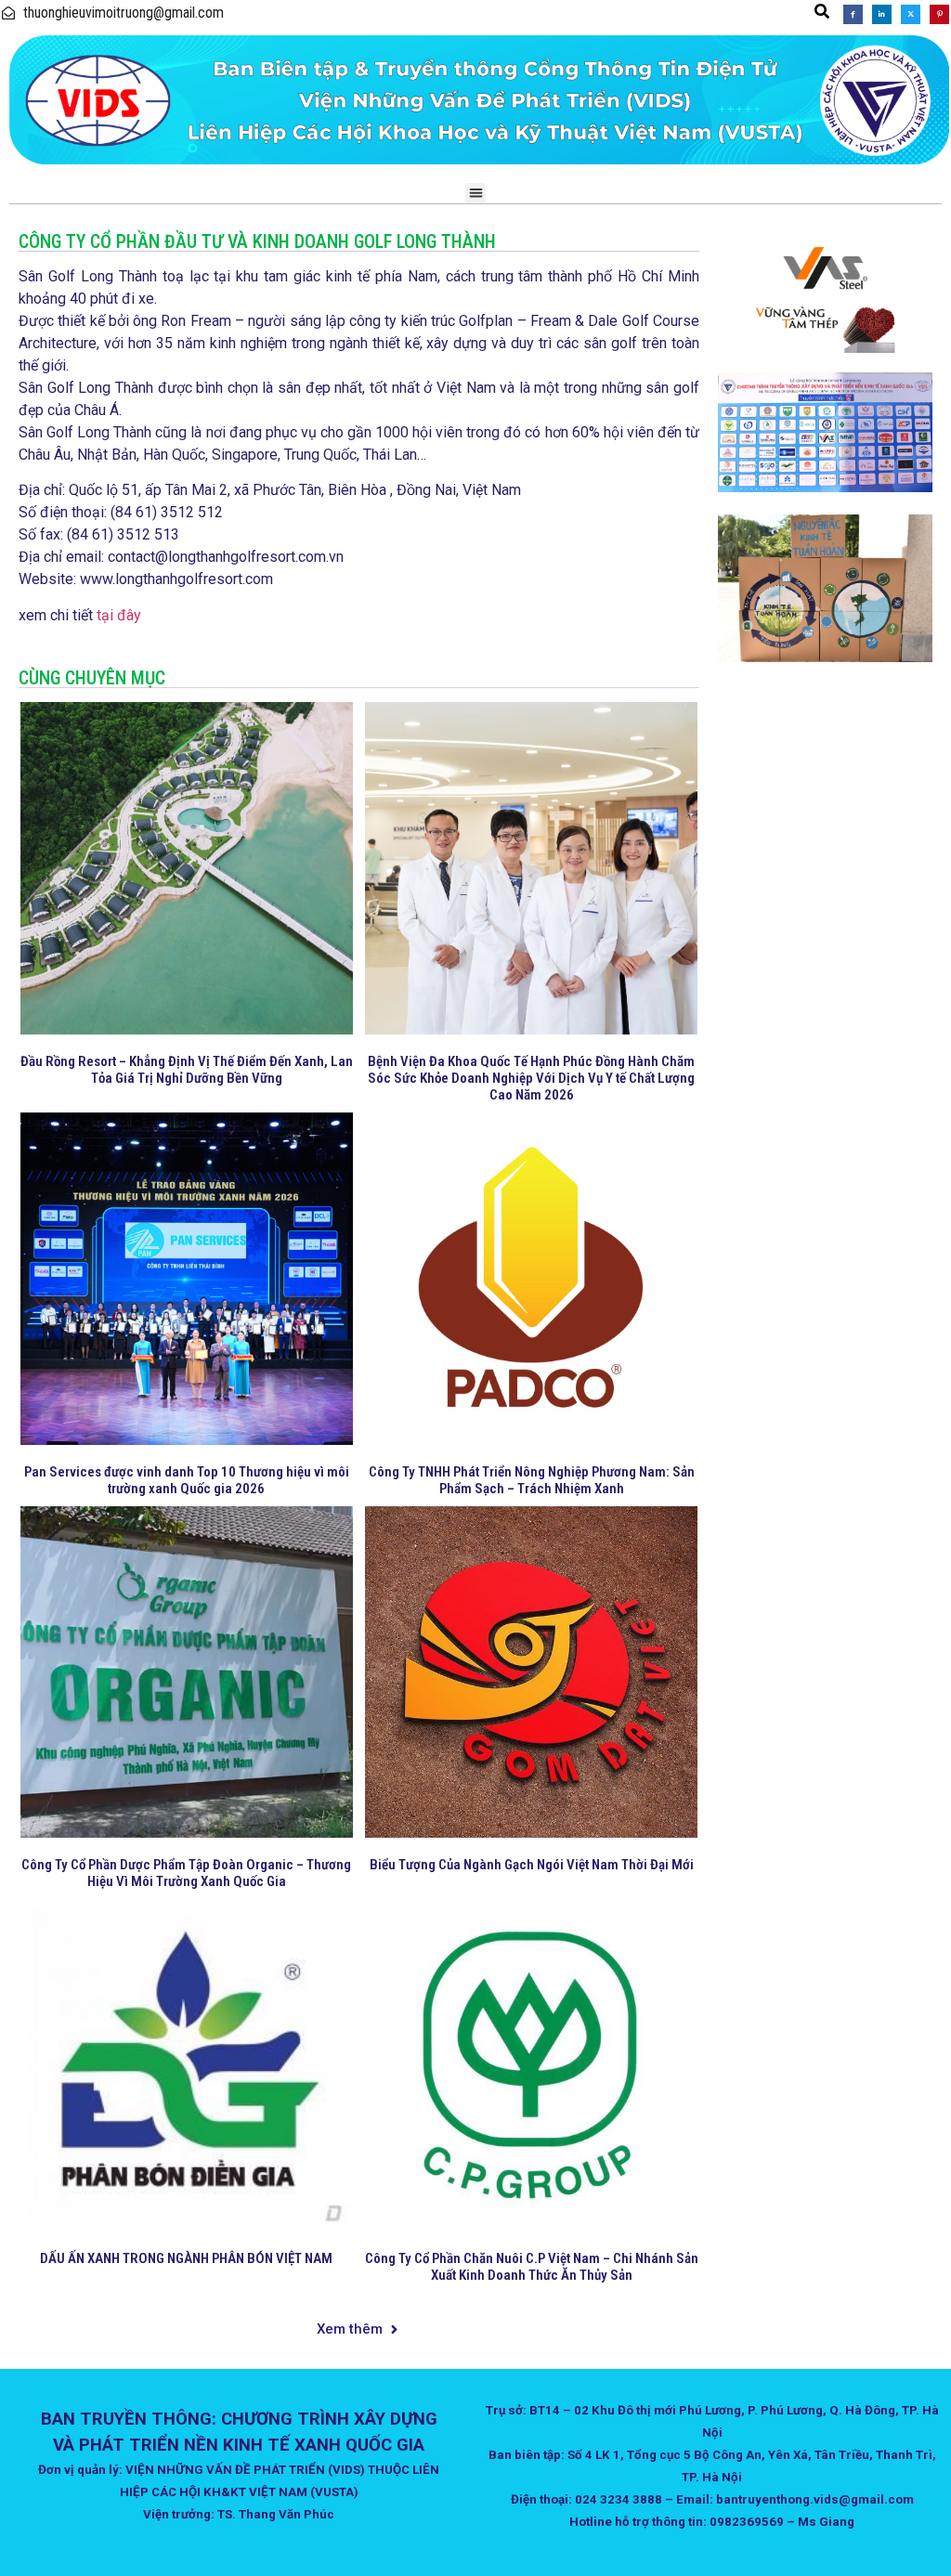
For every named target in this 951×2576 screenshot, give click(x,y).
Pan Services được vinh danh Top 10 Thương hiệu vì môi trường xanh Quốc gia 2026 (187, 1480)
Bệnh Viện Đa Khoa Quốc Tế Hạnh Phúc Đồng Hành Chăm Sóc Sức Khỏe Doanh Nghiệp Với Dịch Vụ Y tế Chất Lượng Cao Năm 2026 (531, 1078)
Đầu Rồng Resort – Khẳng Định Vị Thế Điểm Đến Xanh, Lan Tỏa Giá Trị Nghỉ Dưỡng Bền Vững (187, 1070)
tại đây (119, 615)
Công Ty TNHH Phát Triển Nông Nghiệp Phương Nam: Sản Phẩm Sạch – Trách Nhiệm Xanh (532, 1480)
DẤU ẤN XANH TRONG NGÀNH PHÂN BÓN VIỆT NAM (186, 2258)
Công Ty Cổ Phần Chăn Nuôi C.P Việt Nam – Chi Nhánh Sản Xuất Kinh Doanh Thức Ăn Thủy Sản (532, 2267)
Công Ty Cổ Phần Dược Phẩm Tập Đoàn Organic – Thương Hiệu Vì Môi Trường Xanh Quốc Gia (186, 1873)
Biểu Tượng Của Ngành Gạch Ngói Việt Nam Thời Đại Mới (532, 1865)
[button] (822, 11)
